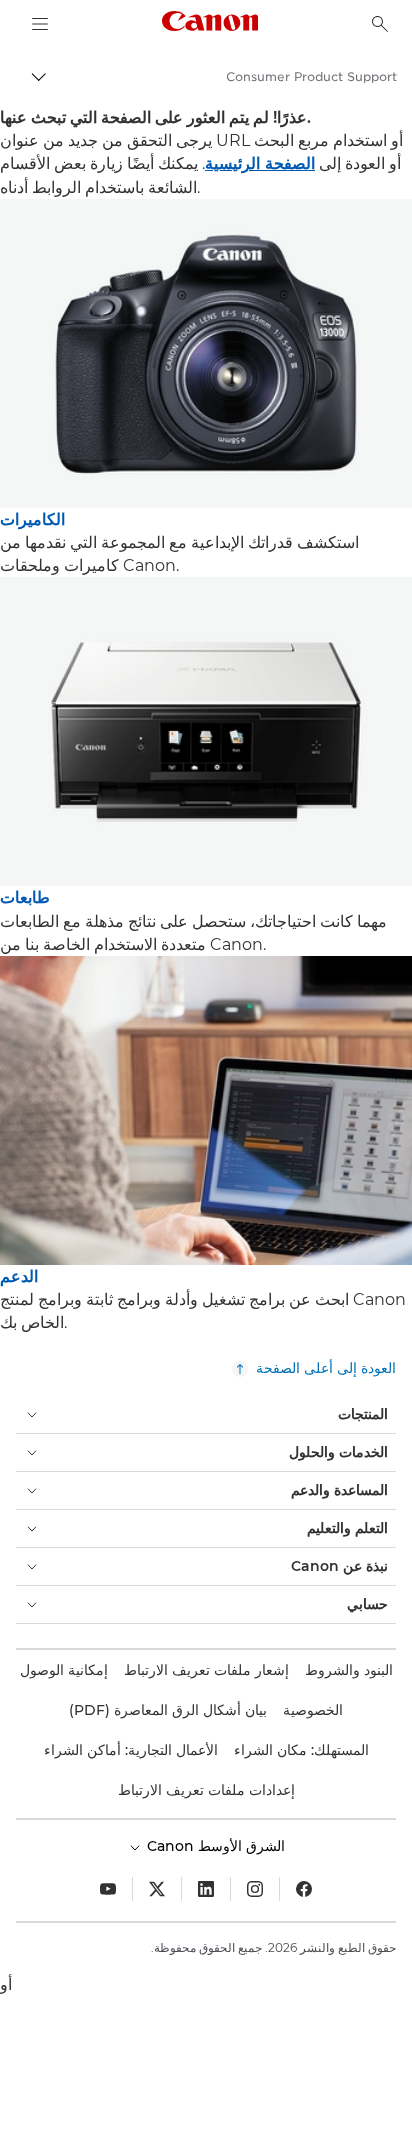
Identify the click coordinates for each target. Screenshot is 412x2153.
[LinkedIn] (206, 1889)
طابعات (25, 897)
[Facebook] (304, 1889)
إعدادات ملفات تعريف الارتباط (206, 1790)
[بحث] (380, 24)
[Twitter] (157, 1889)
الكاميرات (32, 519)
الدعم (19, 1276)
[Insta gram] (255, 1889)
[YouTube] (108, 1889)
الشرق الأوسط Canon (214, 1846)
